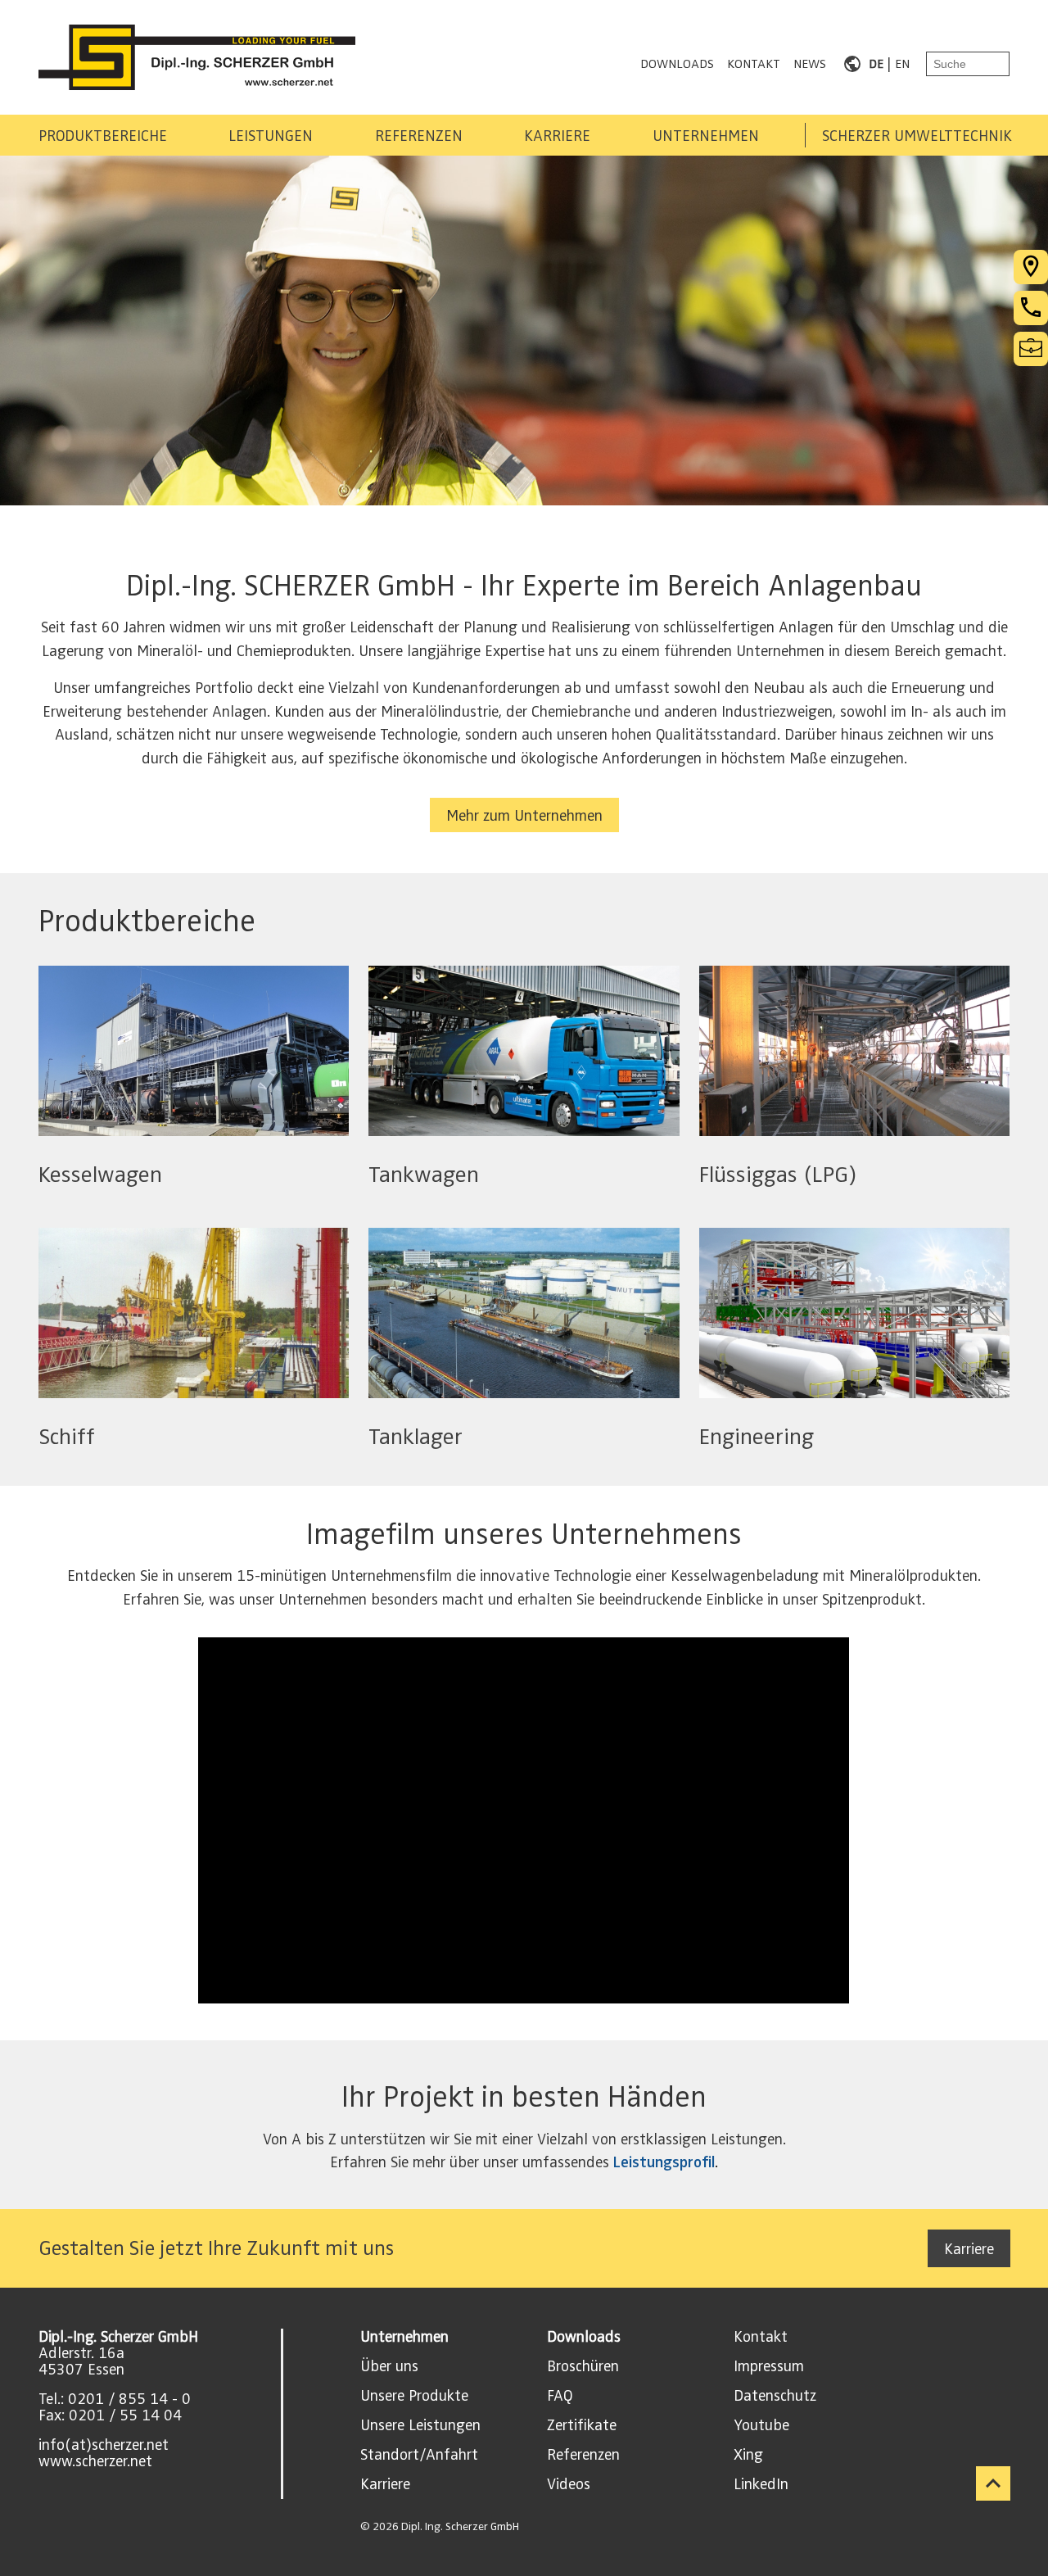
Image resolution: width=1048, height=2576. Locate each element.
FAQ (560, 2396)
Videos (569, 2484)
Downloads (584, 2337)
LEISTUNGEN (271, 136)
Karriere (969, 2249)
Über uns (389, 2366)
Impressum (769, 2366)
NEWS (810, 64)
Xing (748, 2455)
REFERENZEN (419, 136)
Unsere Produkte (414, 2396)
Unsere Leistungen (420, 2425)
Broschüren (583, 2366)
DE (876, 64)
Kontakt (761, 2337)
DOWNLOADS (677, 64)
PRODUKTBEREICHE (103, 136)
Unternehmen (404, 2337)
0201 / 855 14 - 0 (129, 2399)
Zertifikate (582, 2425)
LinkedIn (761, 2484)
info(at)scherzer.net (104, 2445)
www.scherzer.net (95, 2461)
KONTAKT (754, 64)
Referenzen (583, 2455)
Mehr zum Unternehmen (524, 816)
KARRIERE (557, 136)
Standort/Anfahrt (419, 2455)
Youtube (761, 2425)
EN (902, 64)
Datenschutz (775, 2396)
